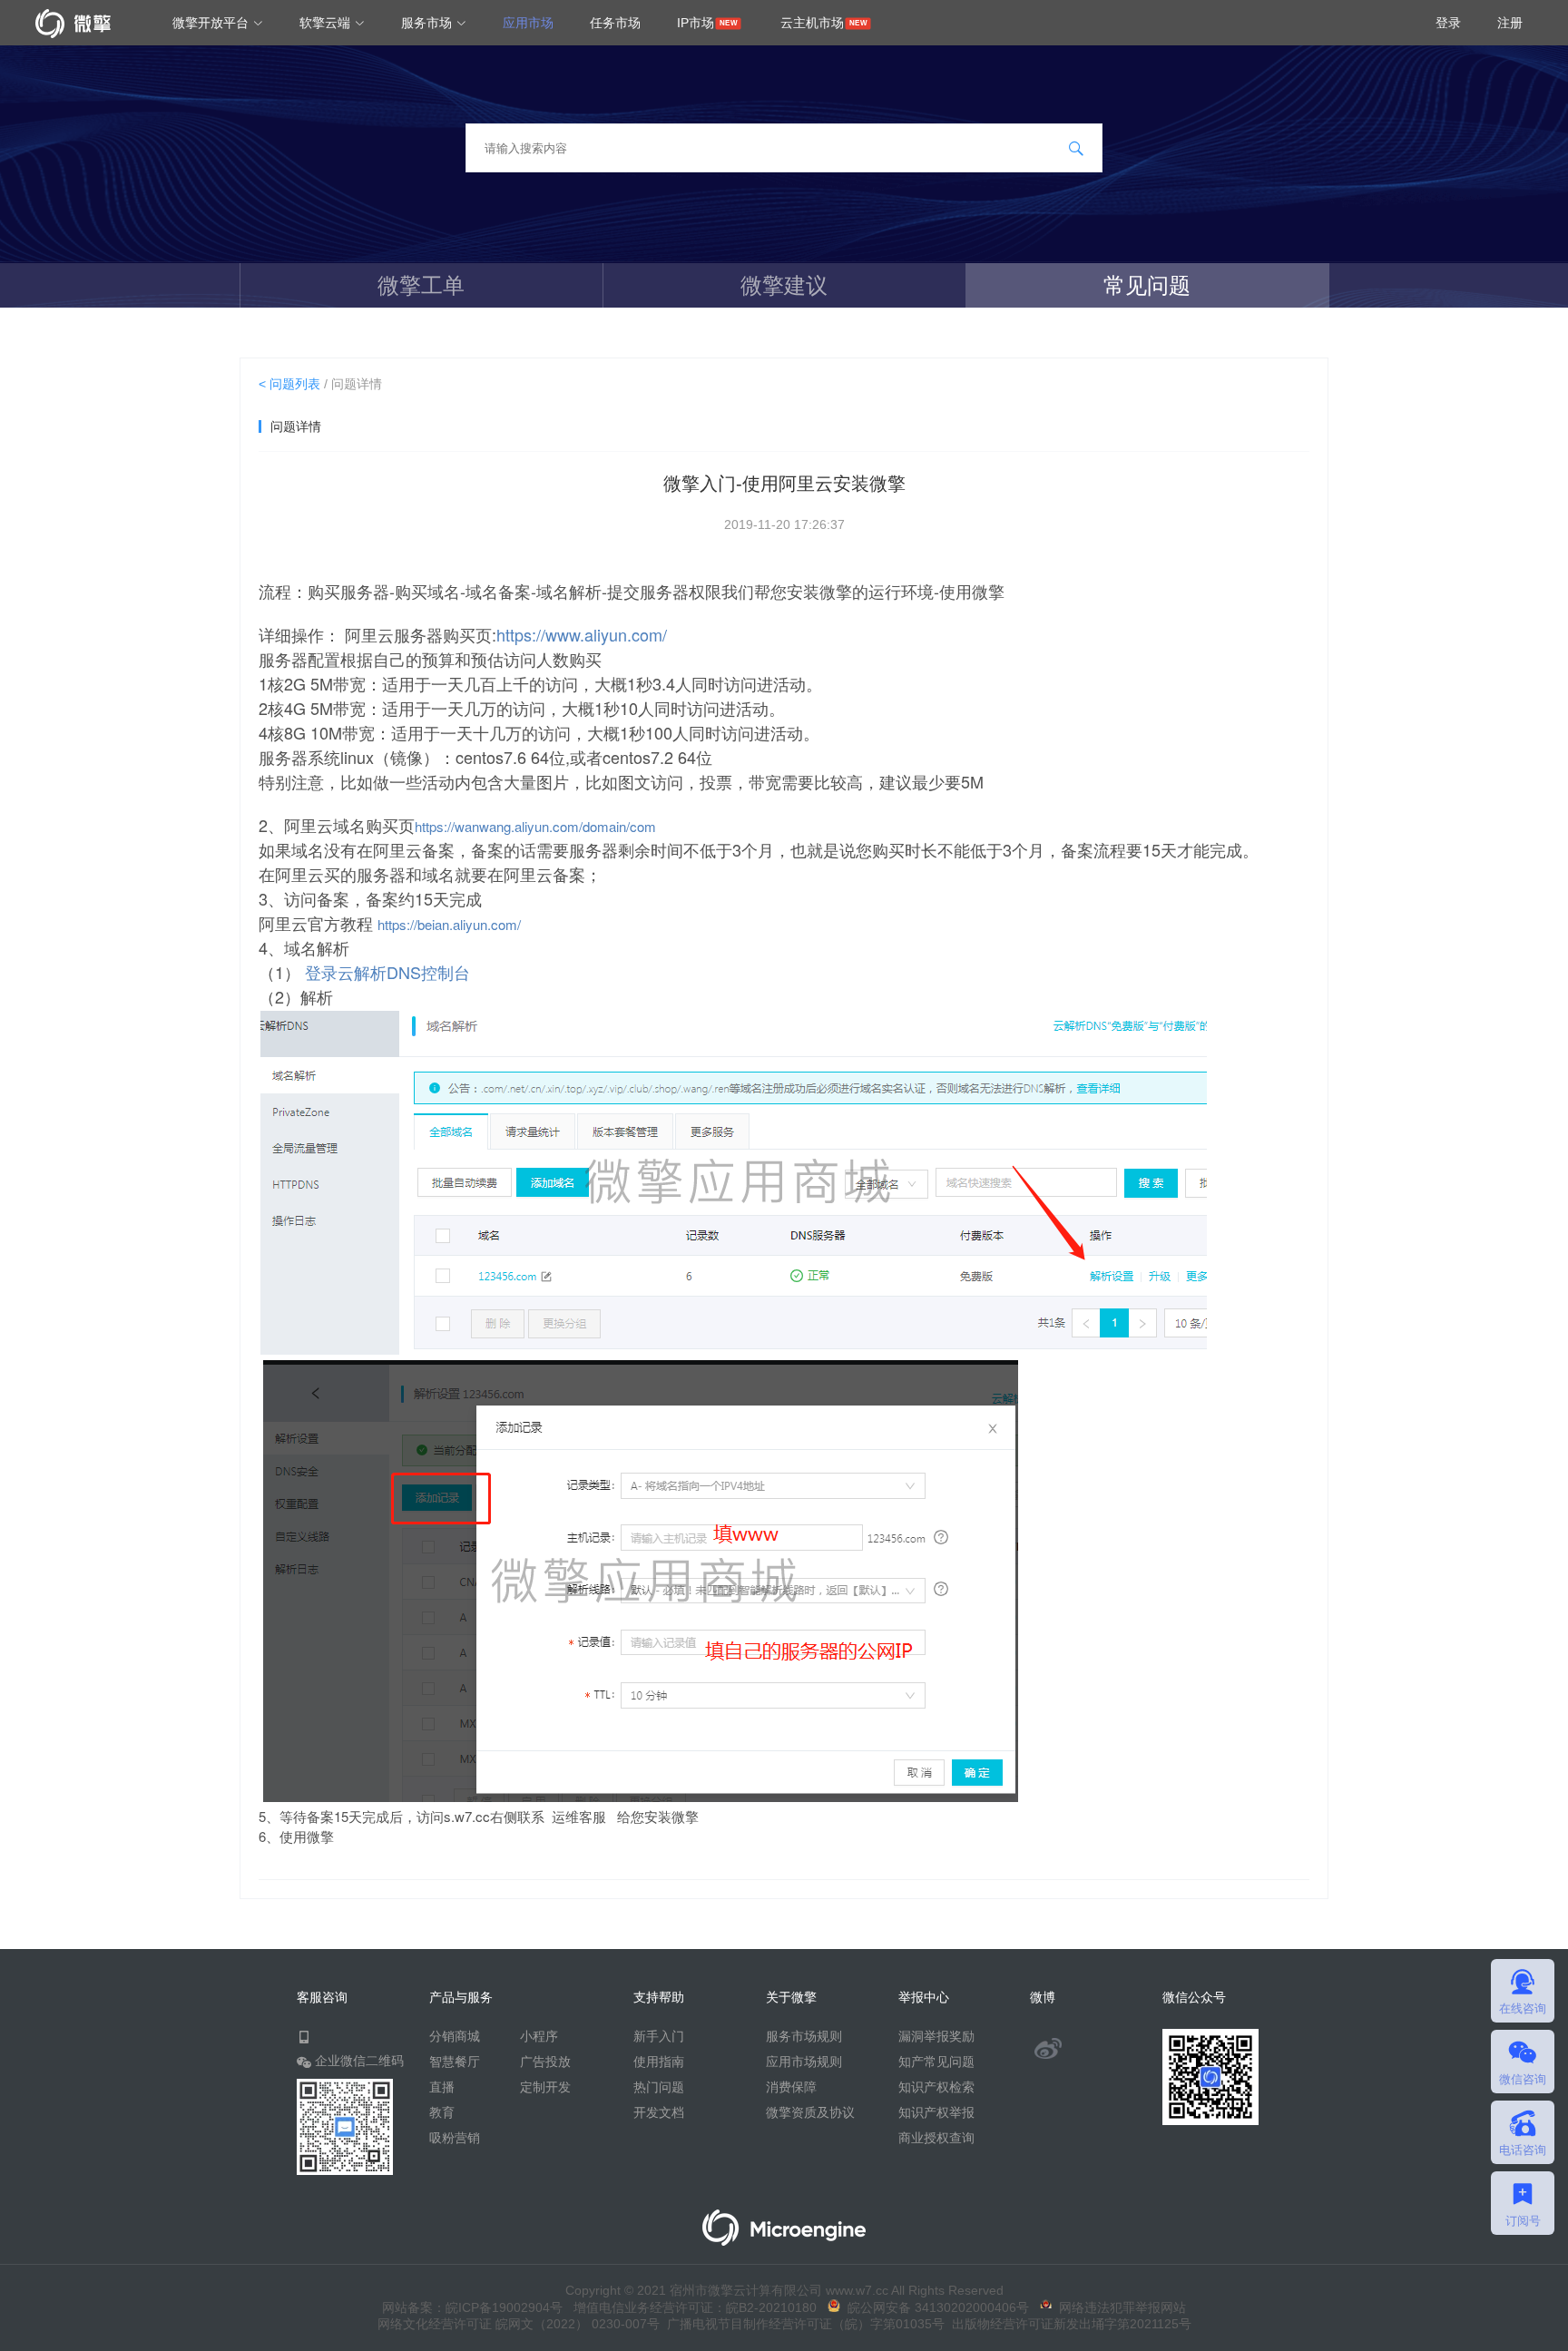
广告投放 (545, 2062)
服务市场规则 (804, 2036)
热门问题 (659, 2087)
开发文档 (659, 2112)
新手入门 (659, 2036)
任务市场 (615, 23)
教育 (442, 2112)
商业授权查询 (936, 2138)
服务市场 (428, 23)
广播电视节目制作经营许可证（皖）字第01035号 (802, 2324)
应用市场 (528, 23)
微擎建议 (784, 285)
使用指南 (659, 2062)
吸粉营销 (455, 2138)
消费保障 (791, 2087)
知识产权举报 (936, 2112)
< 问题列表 (289, 384)
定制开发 (545, 2087)
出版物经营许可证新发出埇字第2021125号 (1068, 2324)
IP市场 (696, 23)
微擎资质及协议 (810, 2112)
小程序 (539, 2036)
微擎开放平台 (212, 23)
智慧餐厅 (455, 2062)
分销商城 (455, 2036)
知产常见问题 (936, 2062)
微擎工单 (421, 285)
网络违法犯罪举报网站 (1119, 2307)
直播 (442, 2087)
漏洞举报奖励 (936, 2036)
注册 (1510, 23)
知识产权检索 (936, 2087)
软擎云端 (327, 23)
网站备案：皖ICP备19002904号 (472, 2307)
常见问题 (1147, 285)
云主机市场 (812, 23)
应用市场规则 (804, 2062)
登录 (1448, 23)
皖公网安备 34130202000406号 (935, 2307)
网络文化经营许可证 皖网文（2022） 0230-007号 (519, 2324)
